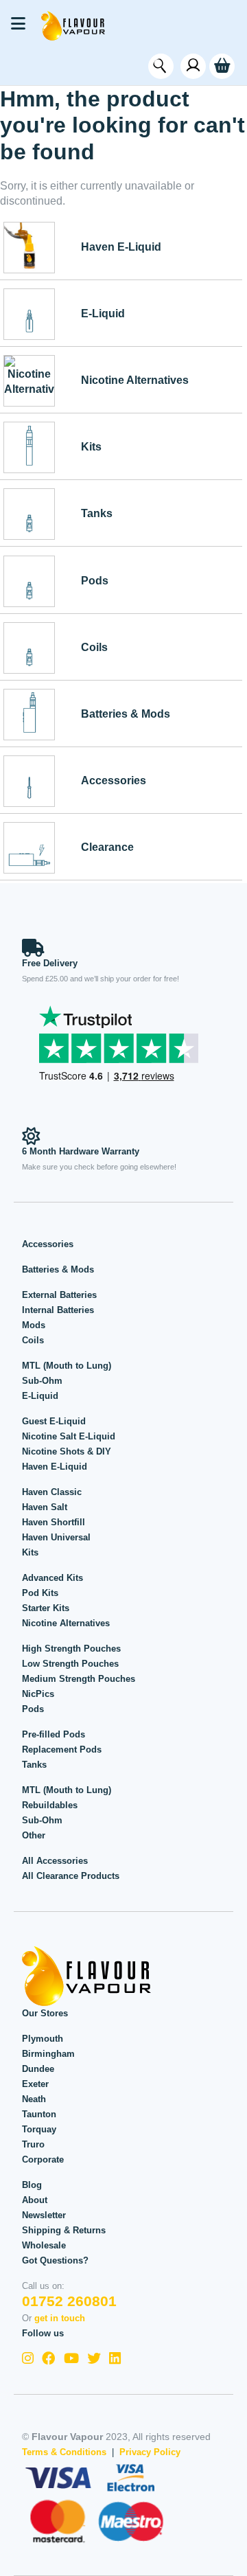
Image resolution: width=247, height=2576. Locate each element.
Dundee (38, 2069)
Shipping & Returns (64, 2230)
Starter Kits (46, 1608)
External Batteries (59, 1295)
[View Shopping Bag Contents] (222, 66)
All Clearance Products (71, 1876)
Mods (34, 1325)
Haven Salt (45, 1507)
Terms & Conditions (64, 2452)
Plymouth (43, 2039)
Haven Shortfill (54, 1522)
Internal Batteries (58, 1310)
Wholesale (44, 2245)
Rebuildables (50, 1805)
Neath (34, 2099)
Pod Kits (40, 1593)
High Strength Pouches (71, 1649)
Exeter (35, 2084)
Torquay (39, 2129)
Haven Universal (56, 1537)
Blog (32, 2185)
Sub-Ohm (42, 1381)
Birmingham (48, 2054)
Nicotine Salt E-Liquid (69, 1436)
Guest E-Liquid (54, 1421)
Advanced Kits (52, 1578)
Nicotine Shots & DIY (67, 1451)
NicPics (38, 1694)
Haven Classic (52, 1492)
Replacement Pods (62, 1749)
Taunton (39, 2114)
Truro (33, 2144)
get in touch (60, 2318)
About (35, 2200)
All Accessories (55, 1861)
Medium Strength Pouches (79, 1679)
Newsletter (44, 2215)
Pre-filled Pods (54, 1734)
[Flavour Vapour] (73, 25)
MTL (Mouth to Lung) (67, 1366)
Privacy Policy (150, 2452)
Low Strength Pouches (70, 1664)
